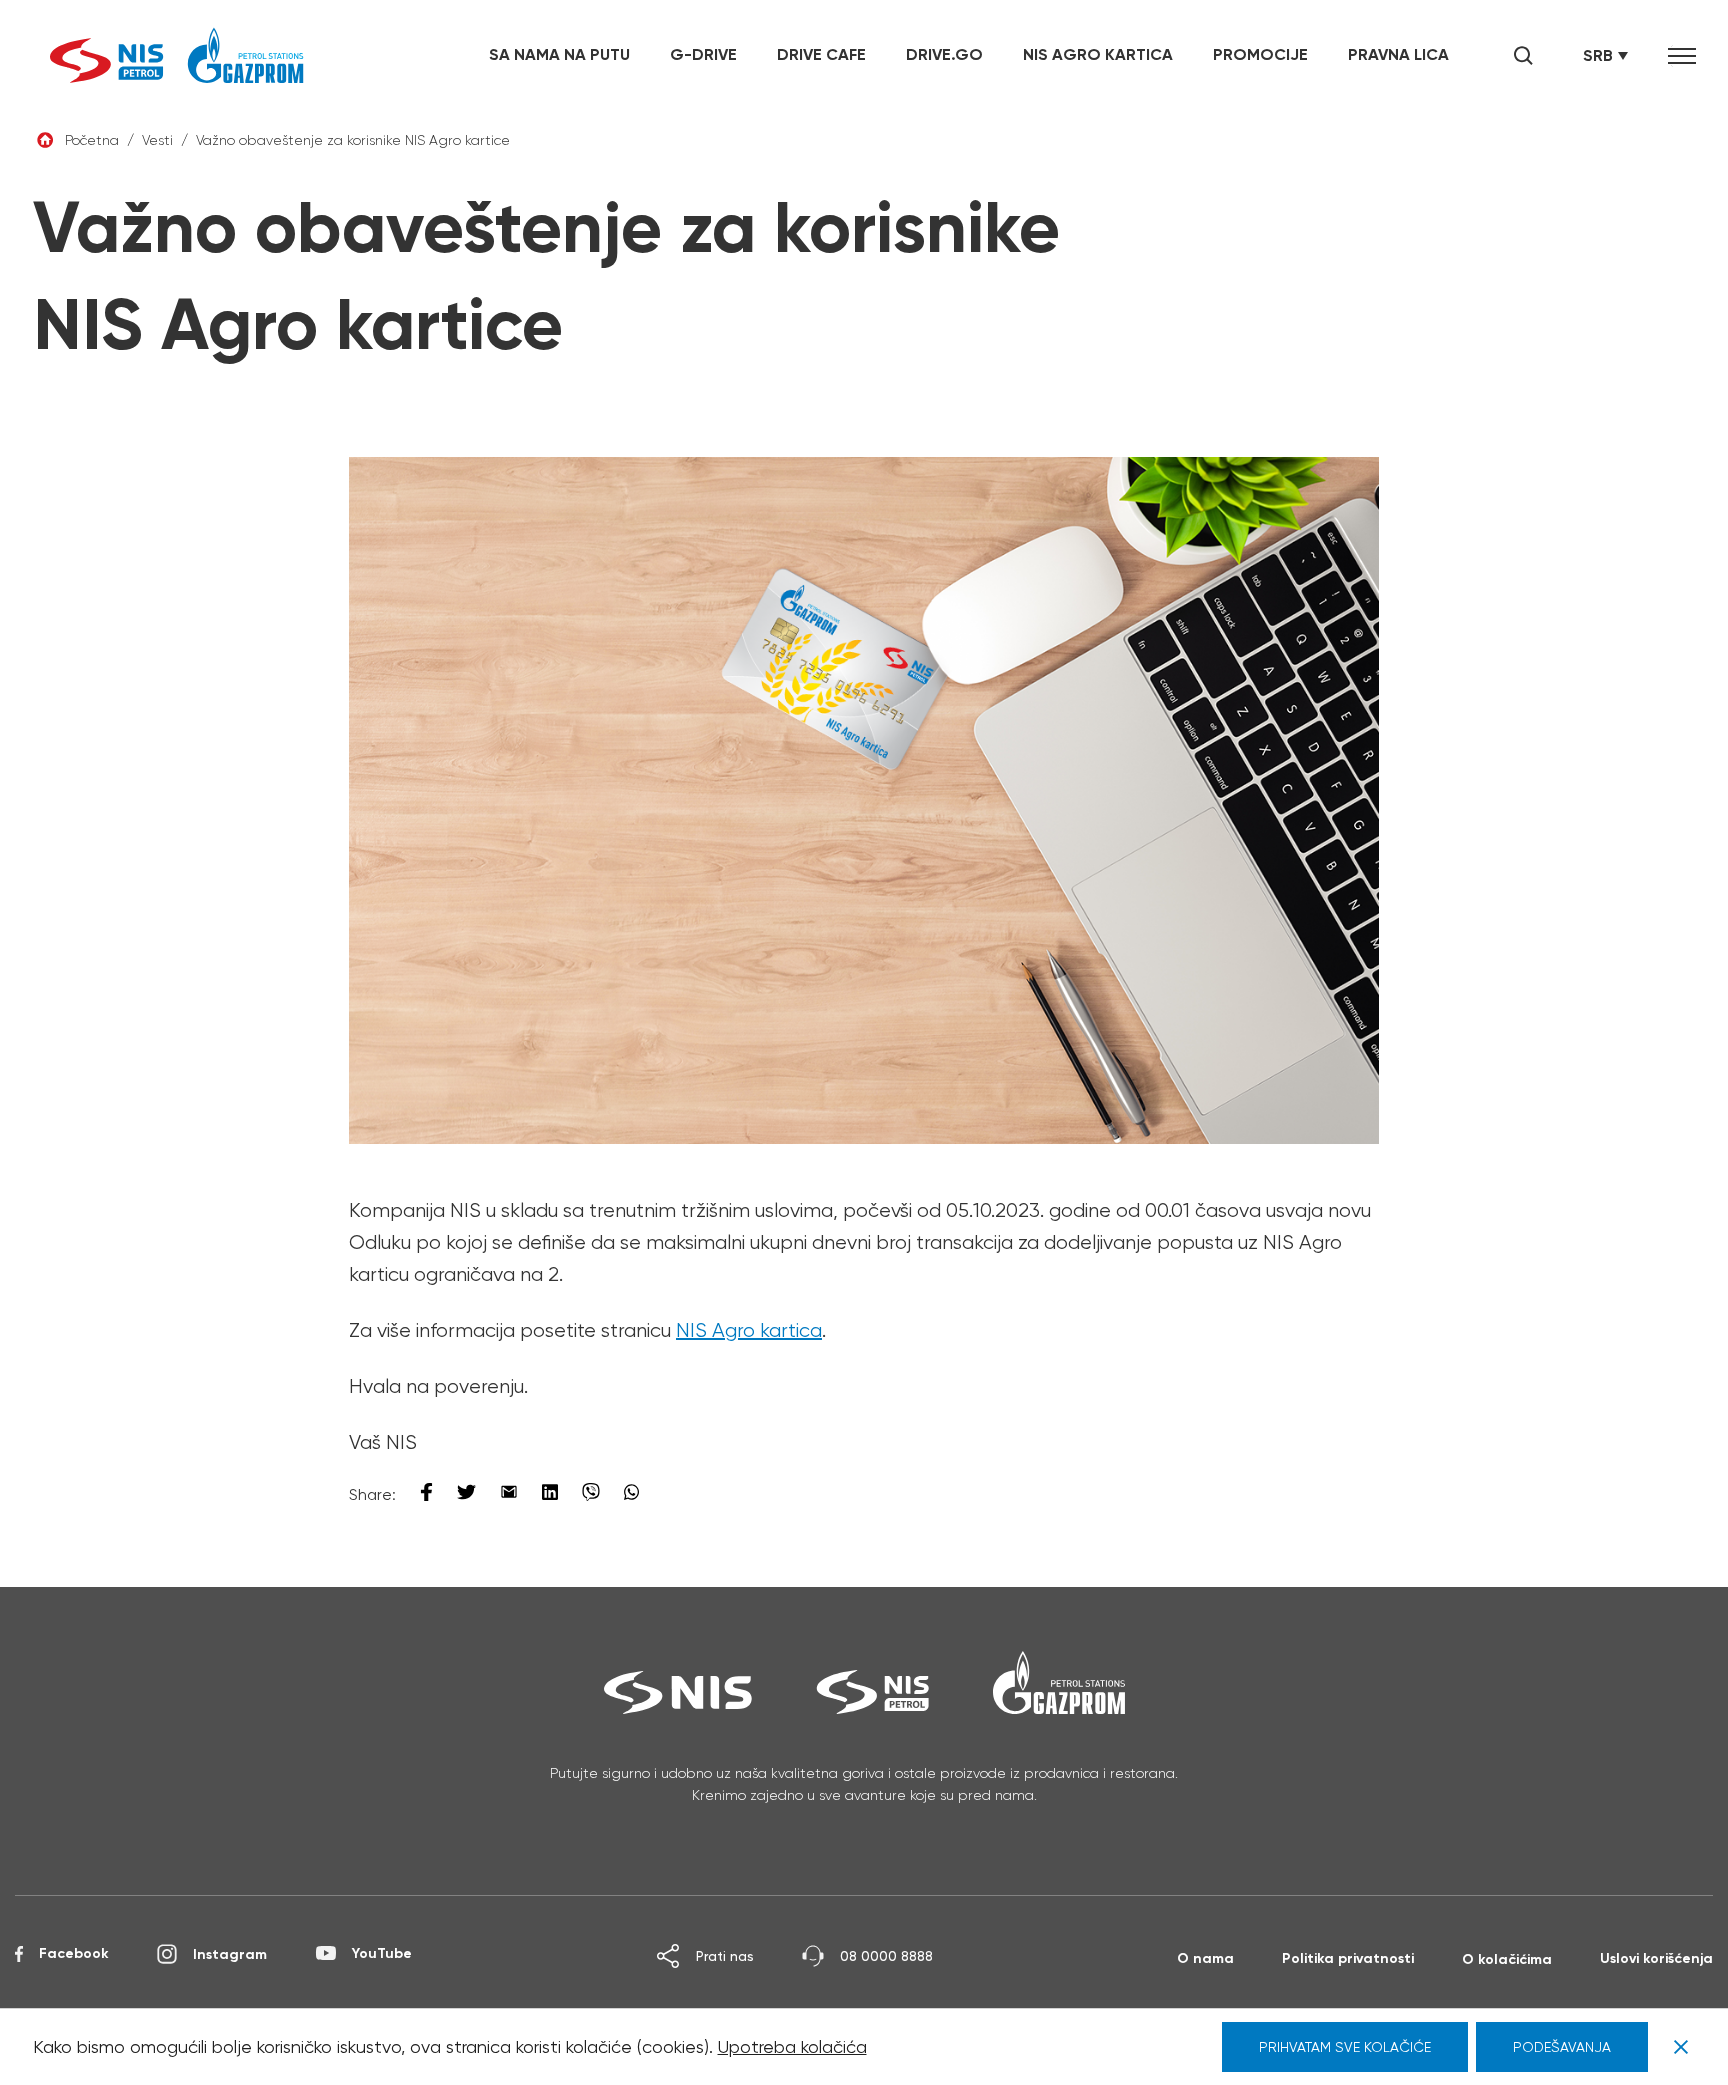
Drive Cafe (821, 54)
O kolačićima (1507, 1959)
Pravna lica (1398, 54)
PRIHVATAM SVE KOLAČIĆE (1345, 2047)
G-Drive (703, 54)
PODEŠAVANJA (1562, 2047)
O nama (1205, 1958)
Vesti (157, 140)
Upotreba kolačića (792, 2046)
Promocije (1260, 54)
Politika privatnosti (1348, 1958)
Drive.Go (944, 54)
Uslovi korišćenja (1656, 1958)
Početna (92, 140)
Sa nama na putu (559, 54)
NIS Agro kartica (1098, 54)
